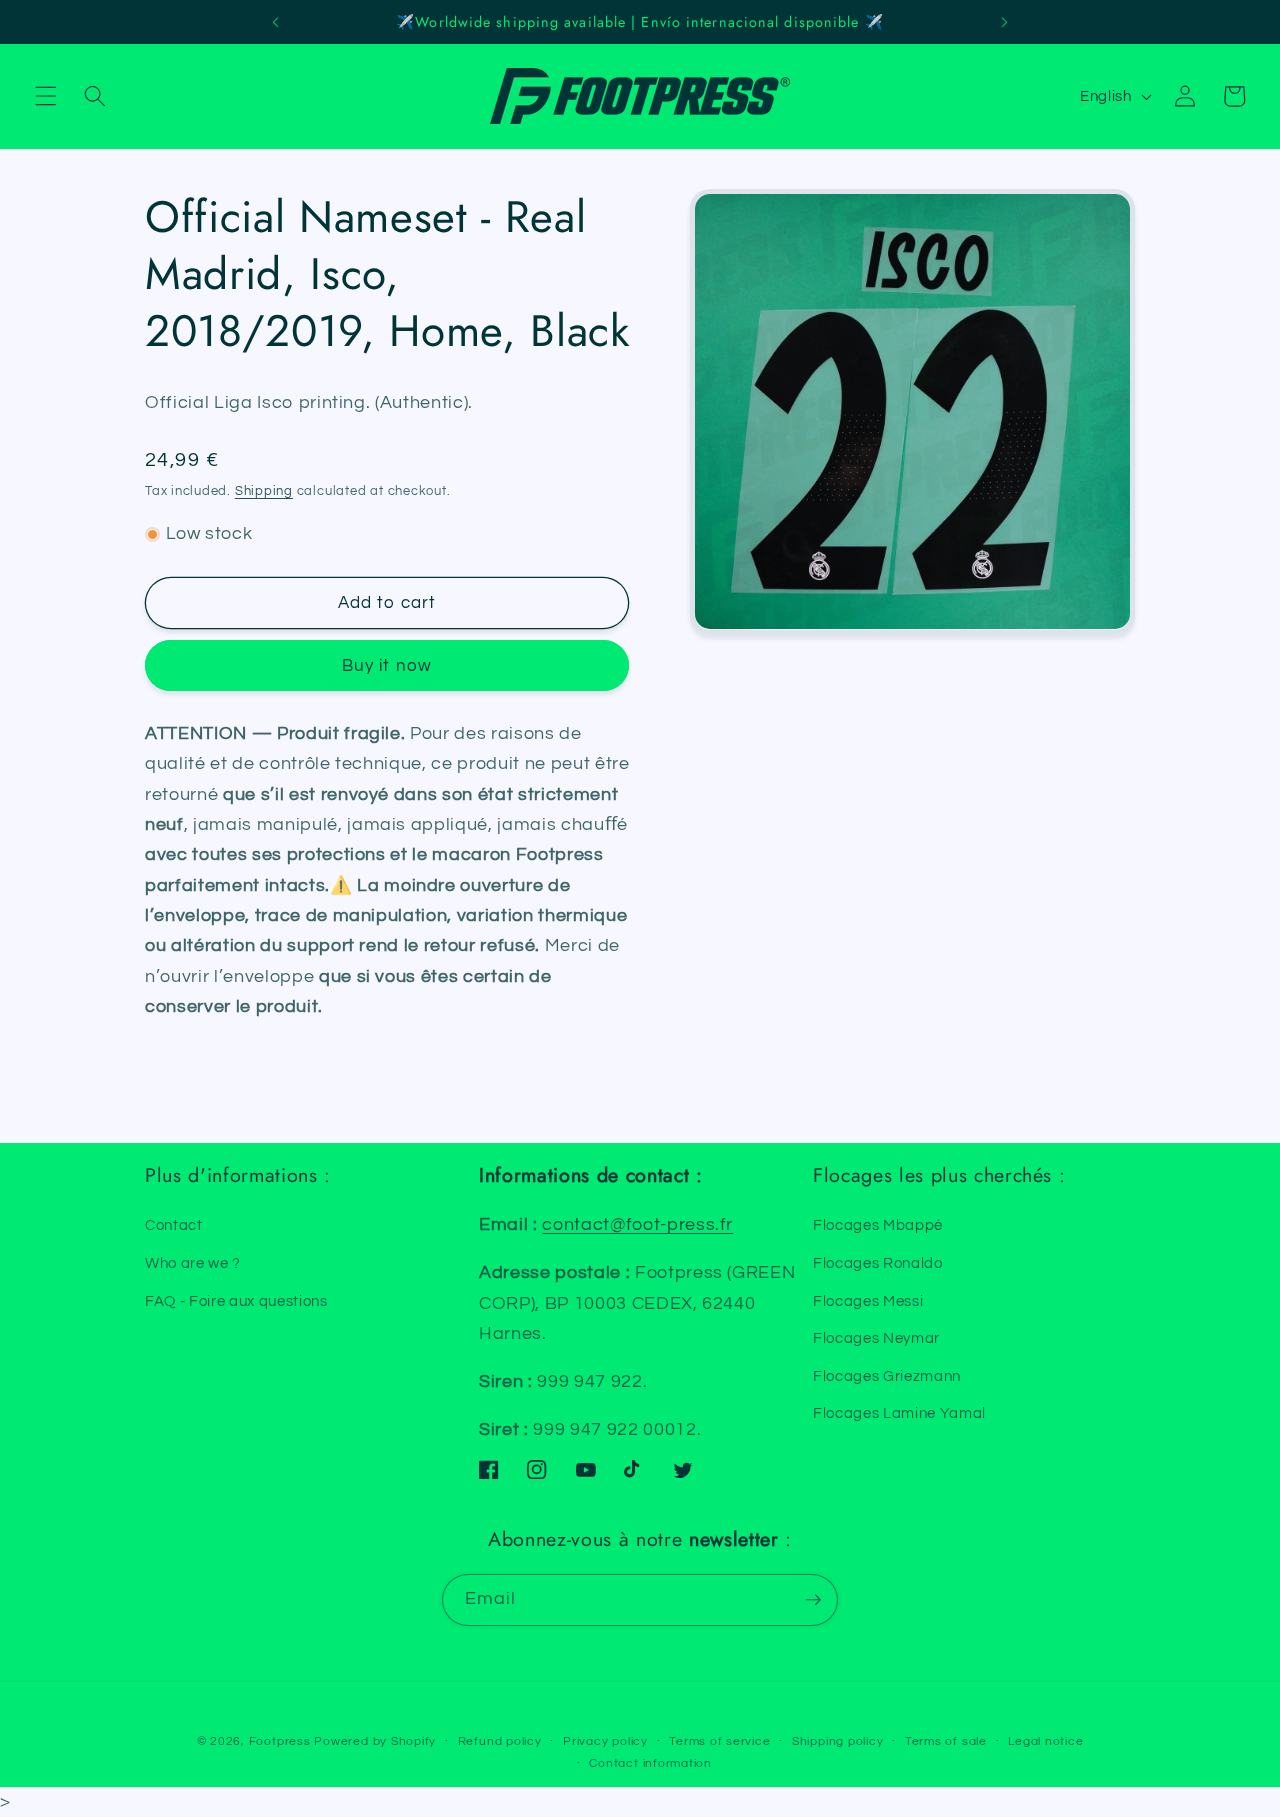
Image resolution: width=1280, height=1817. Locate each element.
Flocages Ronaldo (878, 1263)
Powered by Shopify (375, 1741)
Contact (174, 1225)
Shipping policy (838, 1741)
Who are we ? (193, 1263)
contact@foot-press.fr (637, 1225)
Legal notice (1045, 1741)
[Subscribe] (813, 1600)
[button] (46, 96)
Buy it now (387, 665)
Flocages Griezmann (887, 1376)
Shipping (264, 491)
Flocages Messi (868, 1301)
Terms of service (719, 1741)
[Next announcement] (1004, 22)
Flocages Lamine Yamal (899, 1413)
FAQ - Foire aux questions (236, 1301)
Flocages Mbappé (878, 1225)
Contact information (650, 1763)
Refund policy (500, 1741)
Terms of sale (946, 1741)
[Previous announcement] (276, 22)
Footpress (280, 1741)
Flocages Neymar (876, 1338)
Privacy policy (605, 1741)
